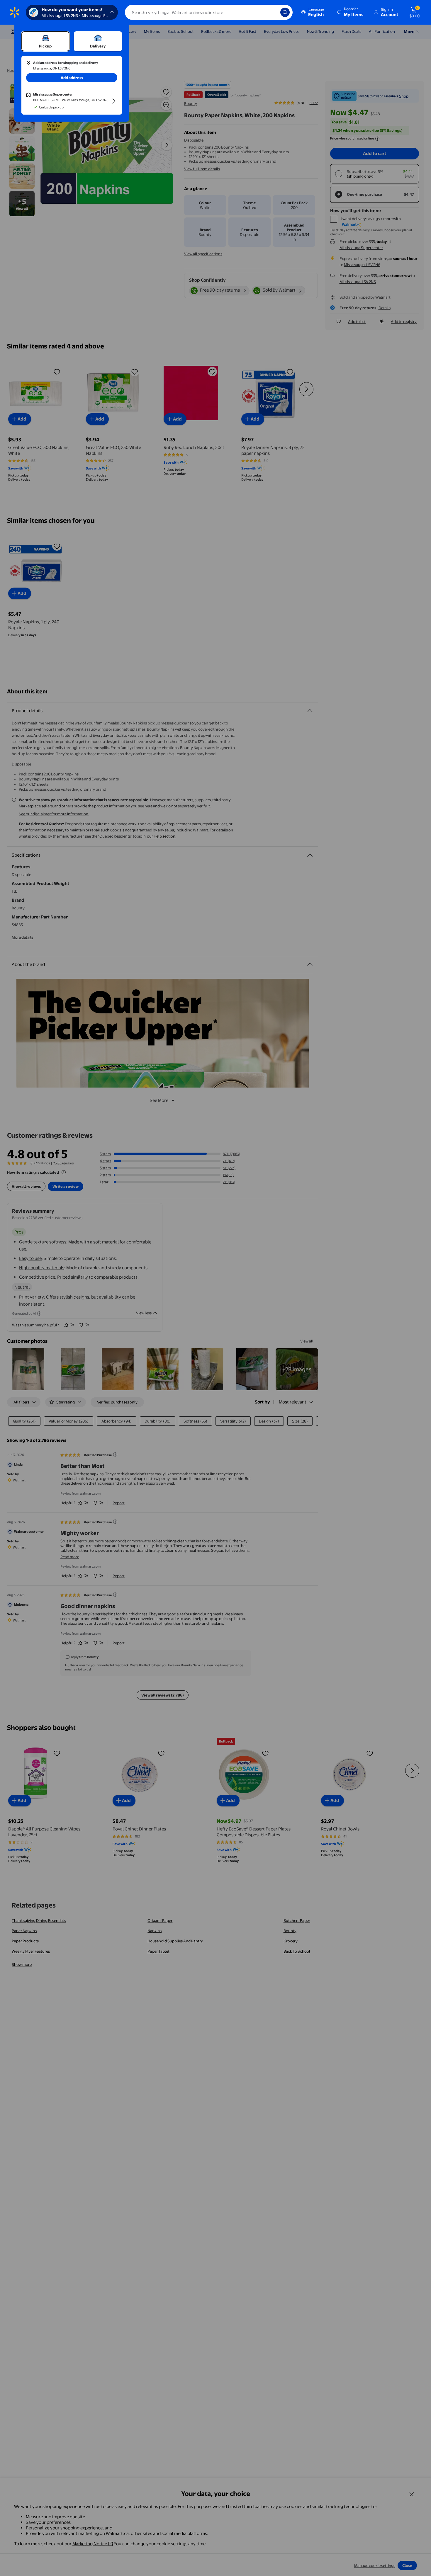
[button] (351, 12)
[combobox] (209, 12)
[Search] (285, 12)
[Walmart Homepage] (15, 12)
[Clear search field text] (272, 12)
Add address (72, 78)
